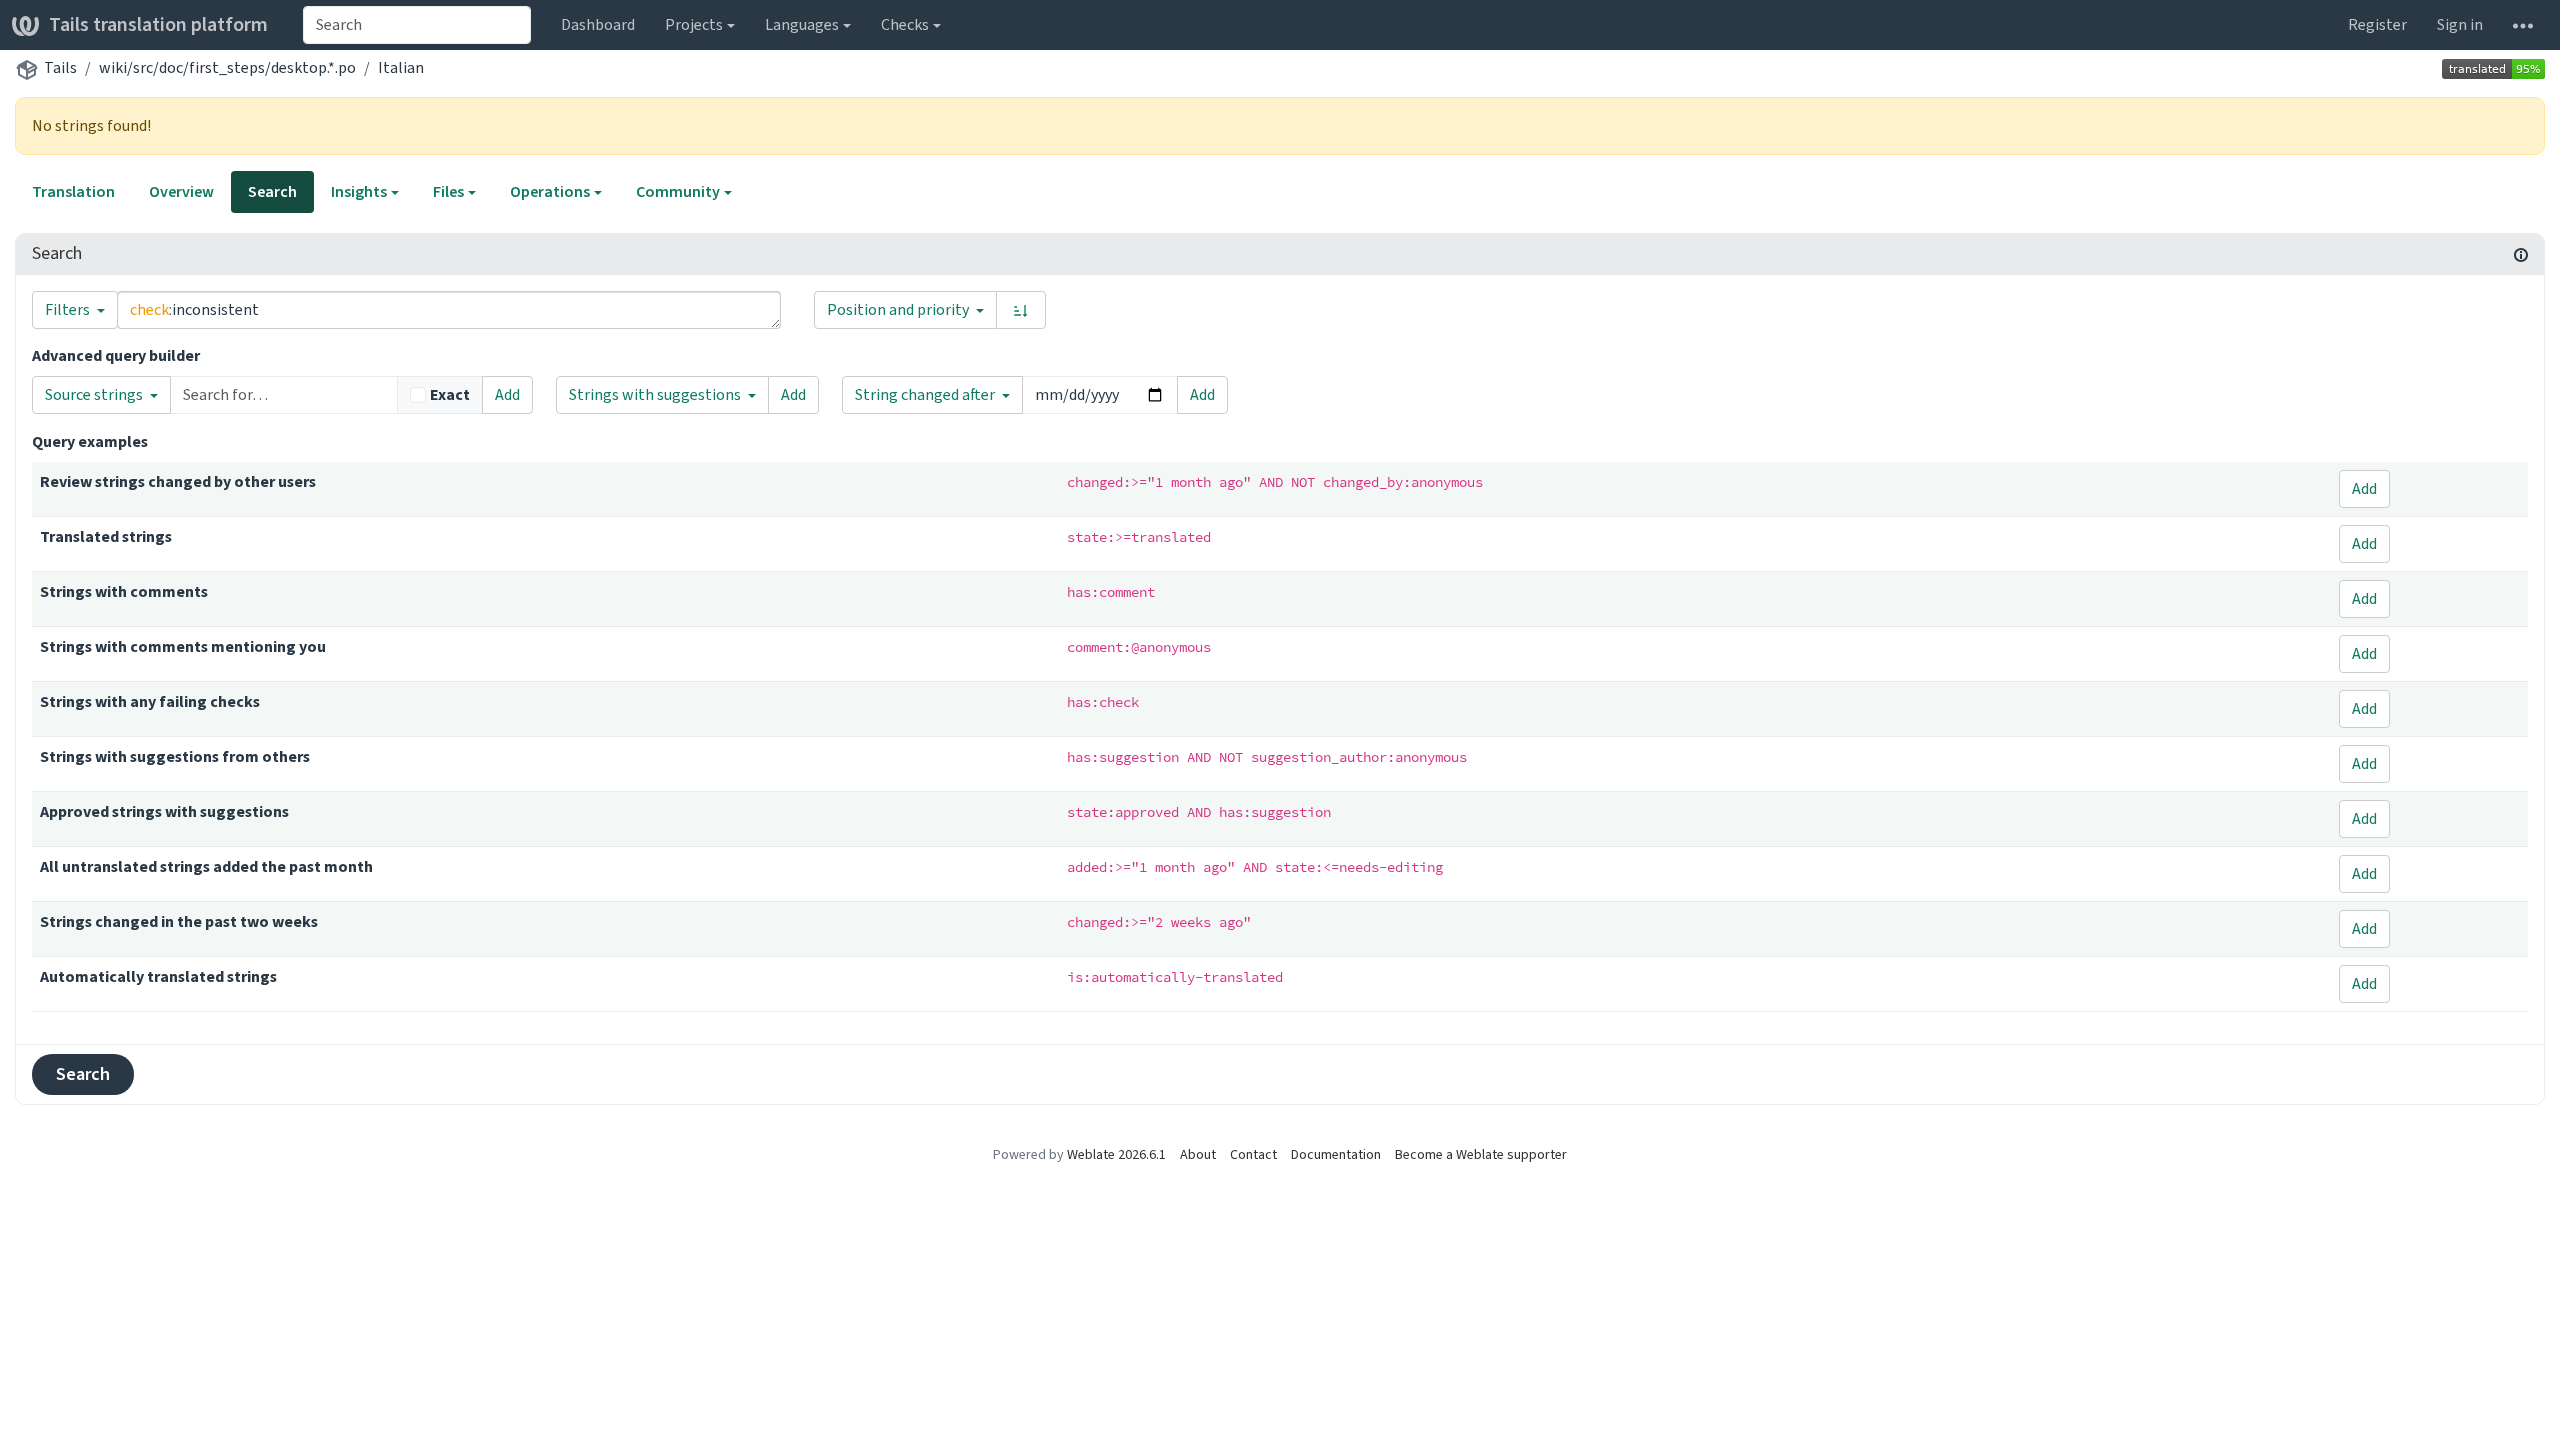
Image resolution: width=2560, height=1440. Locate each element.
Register (2377, 24)
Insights (359, 191)
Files (448, 191)
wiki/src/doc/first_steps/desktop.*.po (227, 67)
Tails (60, 67)
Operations (550, 191)
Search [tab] (272, 191)
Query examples (90, 441)
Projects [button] (694, 24)
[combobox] (417, 25)
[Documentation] (2521, 254)
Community (678, 191)
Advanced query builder (116, 355)
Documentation (1336, 1154)
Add (507, 394)
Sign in (2460, 24)
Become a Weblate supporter (1481, 1154)
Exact (450, 394)
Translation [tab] (73, 191)
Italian (401, 67)
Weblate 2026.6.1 (1116, 1154)
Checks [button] (905, 24)
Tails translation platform (158, 24)
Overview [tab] (181, 191)
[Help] (2523, 25)
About (1198, 1154)
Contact (1253, 1154)
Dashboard (598, 24)
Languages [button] (802, 24)
